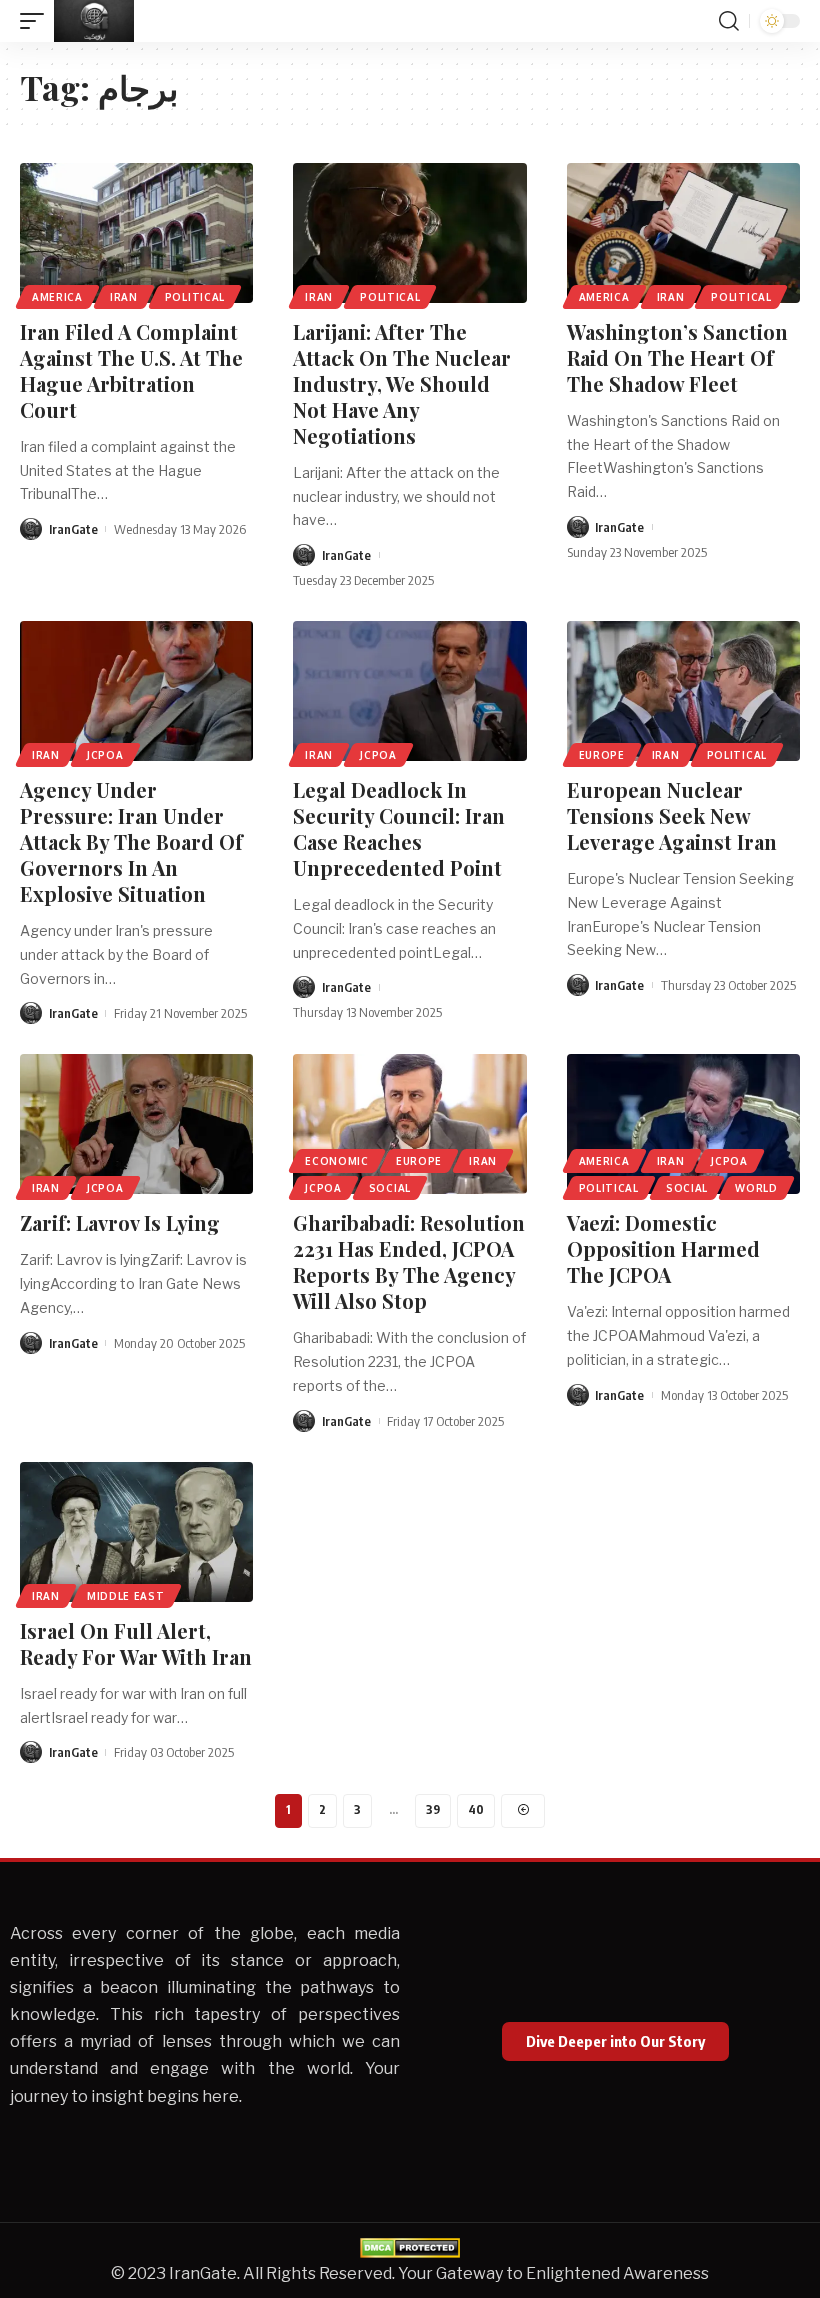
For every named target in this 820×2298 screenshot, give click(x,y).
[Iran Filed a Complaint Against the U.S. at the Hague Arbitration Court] (136, 233)
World (756, 1188)
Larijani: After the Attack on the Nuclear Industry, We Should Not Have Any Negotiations (402, 383)
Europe (602, 755)
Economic (337, 1161)
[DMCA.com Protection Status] (410, 2246)
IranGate (73, 529)
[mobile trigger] (37, 21)
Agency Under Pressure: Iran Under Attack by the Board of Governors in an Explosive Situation (131, 841)
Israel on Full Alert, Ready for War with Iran (136, 1643)
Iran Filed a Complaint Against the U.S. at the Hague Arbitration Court (131, 370)
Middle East (126, 1596)
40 (476, 1809)
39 (433, 1809)
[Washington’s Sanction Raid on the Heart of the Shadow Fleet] (683, 233)
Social (390, 1188)
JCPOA (105, 755)
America (57, 297)
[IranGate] (94, 21)
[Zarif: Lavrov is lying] (136, 1124)
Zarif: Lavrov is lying (120, 1222)
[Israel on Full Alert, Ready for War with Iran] (136, 1532)
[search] (729, 21)
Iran (124, 297)
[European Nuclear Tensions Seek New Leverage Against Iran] (683, 691)
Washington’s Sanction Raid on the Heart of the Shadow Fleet (677, 357)
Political (195, 297)
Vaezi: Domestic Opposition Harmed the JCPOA (663, 1248)
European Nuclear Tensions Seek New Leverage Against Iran (672, 815)
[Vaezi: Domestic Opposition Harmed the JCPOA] (683, 1124)
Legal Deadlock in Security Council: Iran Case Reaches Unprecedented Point (399, 828)
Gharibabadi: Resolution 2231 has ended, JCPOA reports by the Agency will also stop (409, 1261)
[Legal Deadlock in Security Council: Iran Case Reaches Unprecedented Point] (409, 691)
